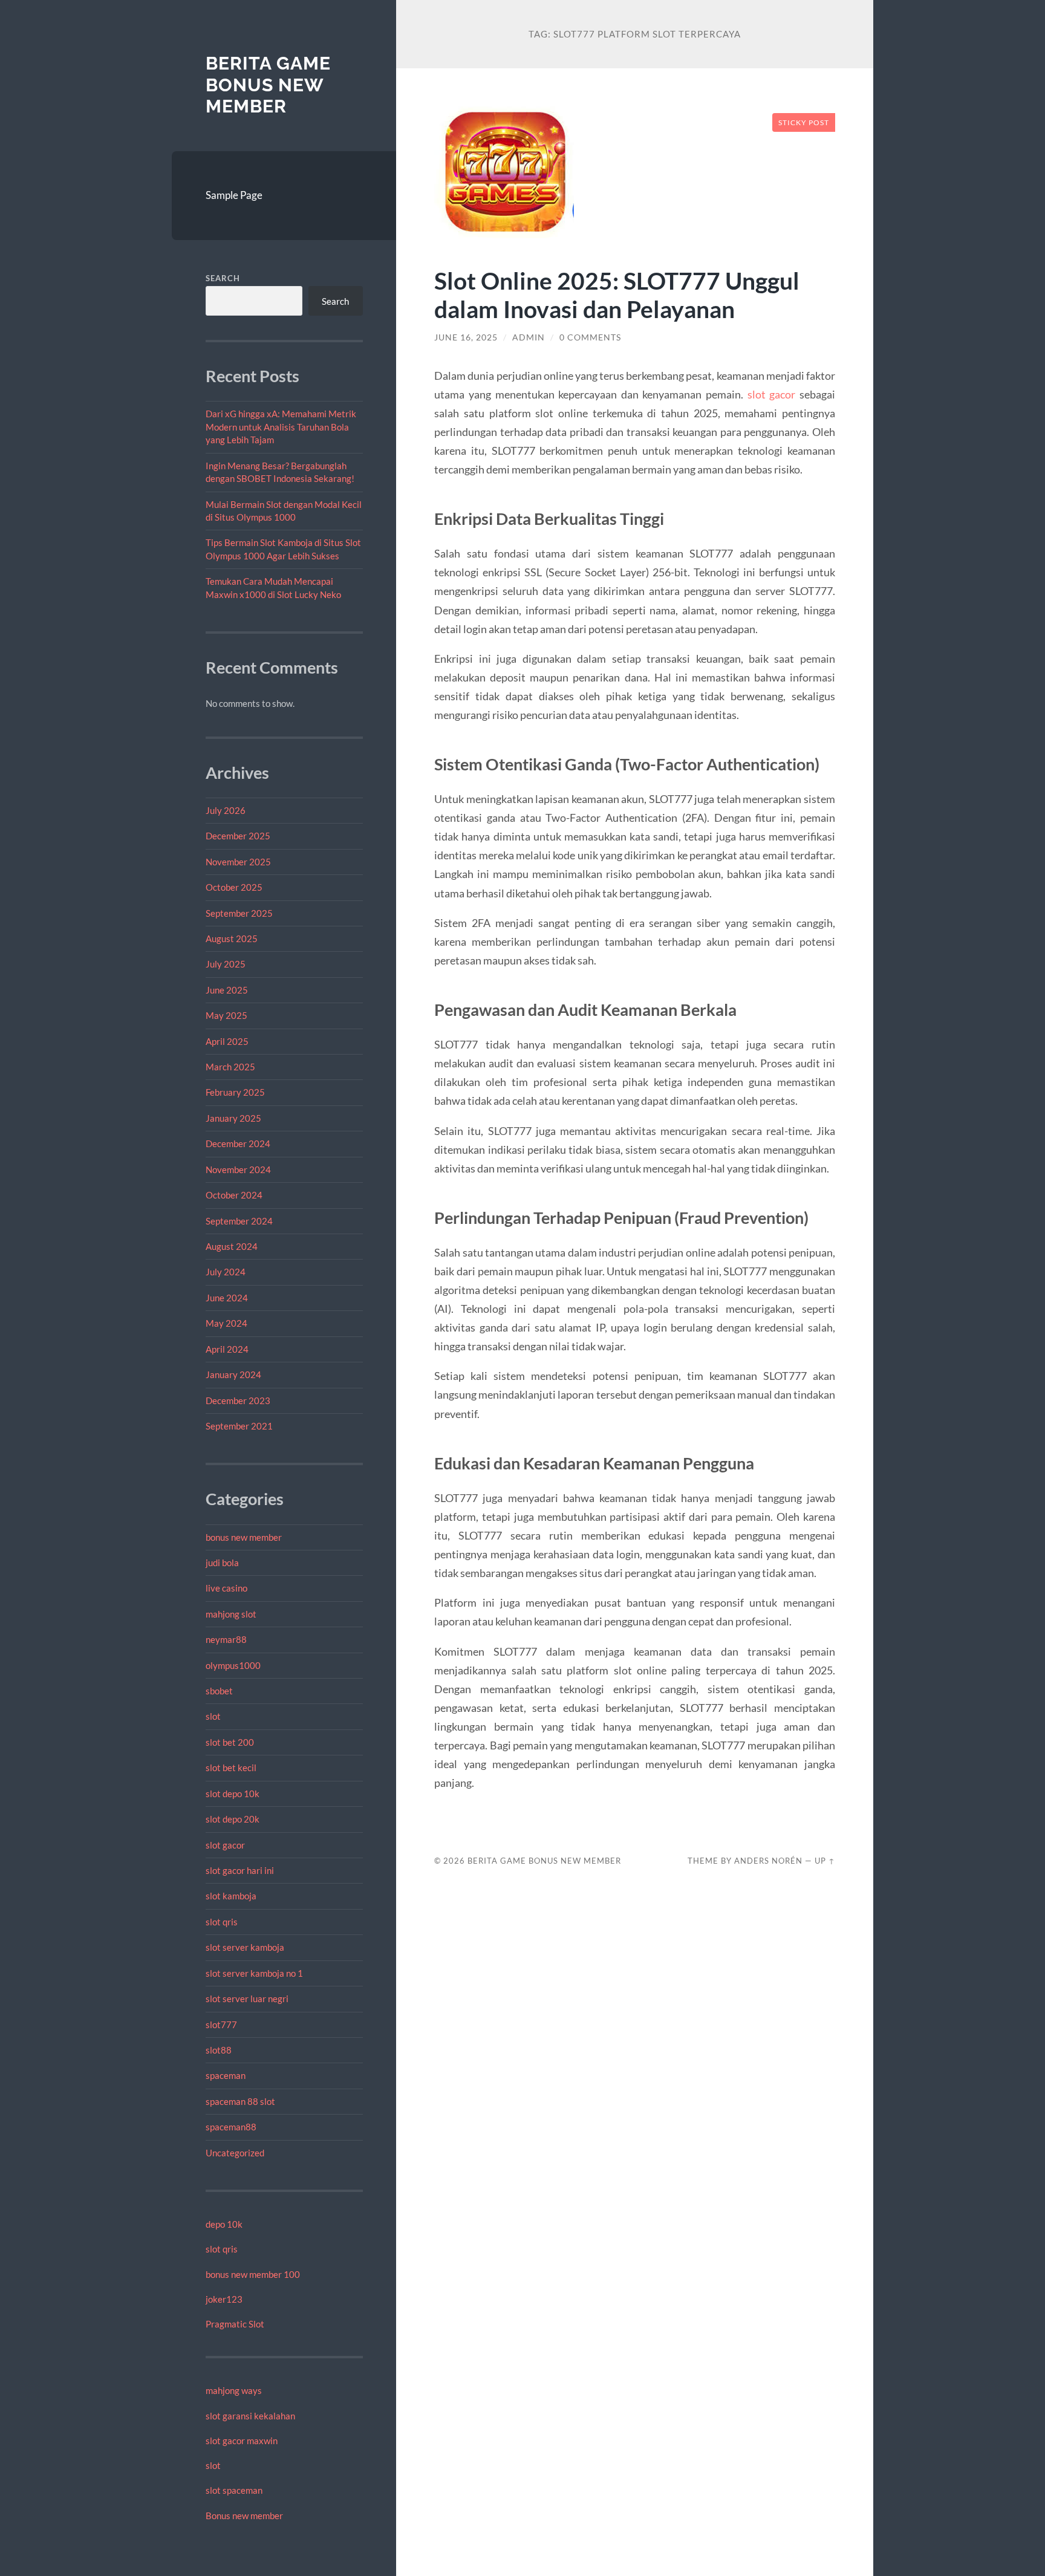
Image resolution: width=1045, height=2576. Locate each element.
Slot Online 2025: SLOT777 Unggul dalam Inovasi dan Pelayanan (617, 294)
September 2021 (239, 1426)
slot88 (219, 2050)
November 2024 (238, 1169)
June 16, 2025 (466, 337)
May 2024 (226, 1323)
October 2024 (234, 1195)
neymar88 (226, 1639)
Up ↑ (825, 1861)
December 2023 (238, 1400)
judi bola (222, 1563)
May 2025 (226, 1015)
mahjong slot (231, 1614)
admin (529, 337)
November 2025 (238, 862)
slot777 (221, 2025)
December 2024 (238, 1143)
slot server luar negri (247, 1999)
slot (213, 1716)
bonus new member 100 (253, 2274)
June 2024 (227, 1298)
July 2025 (226, 964)
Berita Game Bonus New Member (268, 85)
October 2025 (234, 887)
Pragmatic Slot (235, 2324)
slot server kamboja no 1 (254, 1973)
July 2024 (226, 1272)
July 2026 (226, 810)
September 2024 (239, 1221)
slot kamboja (231, 1896)
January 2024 (233, 1374)
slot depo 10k (233, 1794)
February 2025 (235, 1092)
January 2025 (233, 1118)
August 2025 (232, 938)
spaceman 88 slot (240, 2101)
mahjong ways (234, 2390)
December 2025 (238, 836)
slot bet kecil (231, 1768)
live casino (226, 1588)
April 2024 (227, 1349)
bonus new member (244, 1537)
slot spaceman (234, 2490)
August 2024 (232, 1246)
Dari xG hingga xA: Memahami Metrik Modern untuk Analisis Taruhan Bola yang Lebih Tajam (281, 427)
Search (223, 278)
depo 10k (224, 2224)
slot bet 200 (230, 1742)
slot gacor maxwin (242, 2441)
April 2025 (227, 1041)
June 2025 (227, 990)
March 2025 (230, 1067)
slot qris (222, 1922)
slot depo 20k (233, 1819)
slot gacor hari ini (240, 1870)
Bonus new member (244, 2516)
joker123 (224, 2299)
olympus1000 (233, 1665)
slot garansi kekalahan (250, 2416)
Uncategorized (235, 2153)
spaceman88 (231, 2127)
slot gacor (225, 1845)
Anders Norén (768, 1861)
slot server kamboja (245, 1947)
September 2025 (239, 913)
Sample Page (234, 195)
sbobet (219, 1691)
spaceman (226, 2075)
